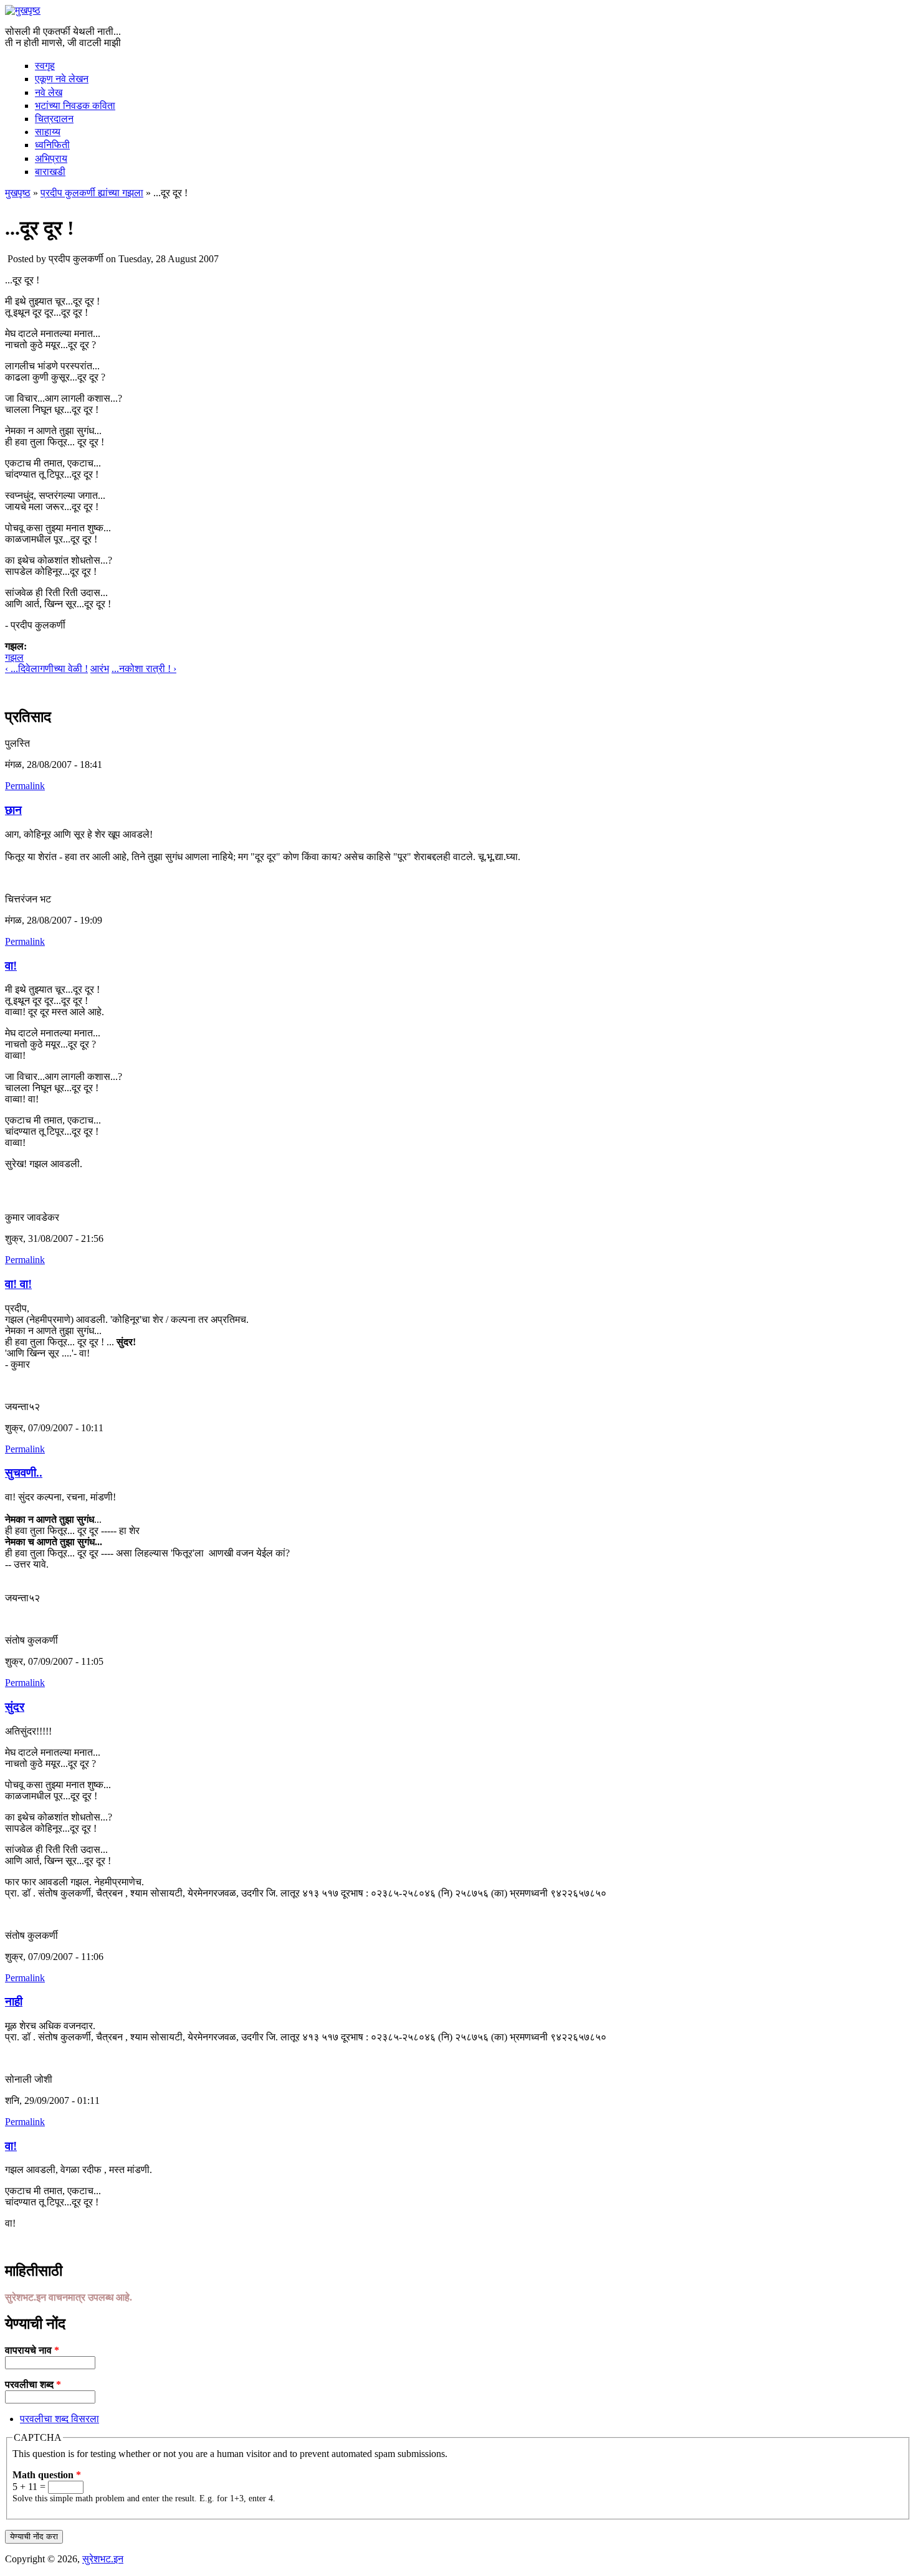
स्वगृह (45, 66)
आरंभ (100, 669)
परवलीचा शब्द (33, 2384)
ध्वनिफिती (52, 145)
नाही (14, 2001)
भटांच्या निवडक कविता (75, 106)
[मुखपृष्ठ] (23, 10)
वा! (11, 966)
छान (13, 810)
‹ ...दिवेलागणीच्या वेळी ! (46, 669)
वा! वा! (18, 1284)
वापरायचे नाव (32, 2350)
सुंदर (15, 1707)
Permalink (25, 786)
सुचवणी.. (24, 1473)
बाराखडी (50, 172)
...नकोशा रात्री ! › (144, 669)
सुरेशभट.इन (103, 2559)
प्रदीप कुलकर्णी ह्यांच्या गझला (92, 193)
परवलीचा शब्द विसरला (60, 2419)
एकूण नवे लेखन (62, 79)
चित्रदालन (54, 119)
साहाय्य (48, 132)
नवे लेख (49, 92)
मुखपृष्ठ (18, 193)
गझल (14, 657)
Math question (47, 2475)
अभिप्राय (51, 159)
